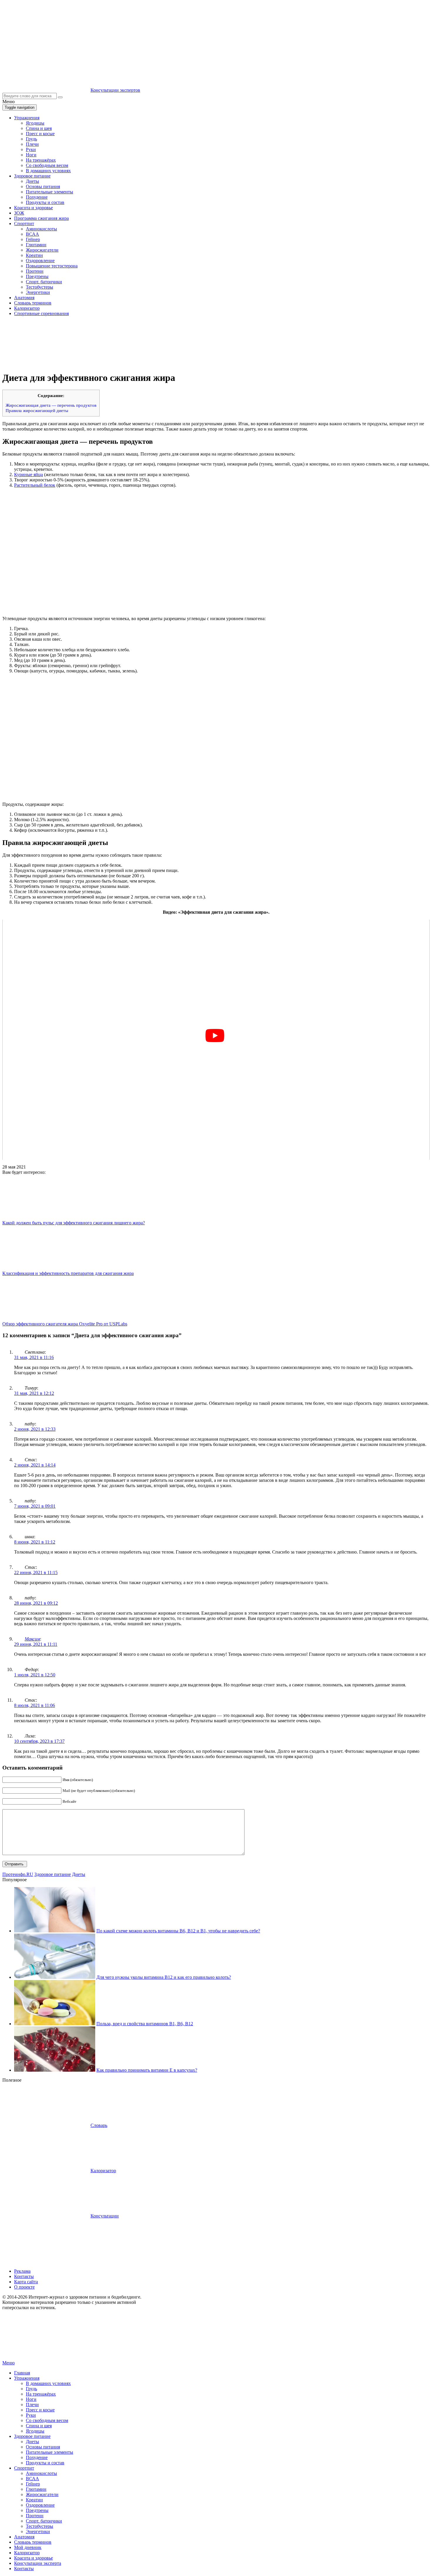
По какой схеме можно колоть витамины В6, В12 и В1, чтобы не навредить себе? (178, 1931)
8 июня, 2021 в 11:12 (35, 1542)
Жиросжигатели (42, 250)
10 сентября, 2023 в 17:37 (39, 1741)
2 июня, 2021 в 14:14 (35, 1465)
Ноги (31, 155)
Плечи (32, 144)
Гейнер (33, 239)
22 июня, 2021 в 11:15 (36, 1572)
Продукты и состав (45, 202)
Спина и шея (39, 128)
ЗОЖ (19, 213)
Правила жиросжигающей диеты (37, 410)
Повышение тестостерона (52, 266)
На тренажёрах (41, 160)
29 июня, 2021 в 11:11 (36, 1644)
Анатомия (24, 298)
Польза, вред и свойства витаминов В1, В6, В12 (145, 2024)
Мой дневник (28, 2547)
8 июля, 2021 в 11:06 (35, 1705)
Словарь (99, 2125)
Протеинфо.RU (18, 1874)
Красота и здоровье (34, 208)
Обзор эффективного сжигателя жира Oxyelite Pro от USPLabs (65, 1324)
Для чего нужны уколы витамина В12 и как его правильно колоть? (164, 1977)
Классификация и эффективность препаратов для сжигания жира (68, 1273)
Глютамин (36, 245)
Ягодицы (35, 123)
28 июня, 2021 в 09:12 (36, 1603)
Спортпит (24, 224)
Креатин (34, 255)
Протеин (35, 271)
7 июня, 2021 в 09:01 (35, 1506)
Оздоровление (40, 261)
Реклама (22, 2271)
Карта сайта (26, 2282)
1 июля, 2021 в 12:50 (35, 1675)
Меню (9, 2363)
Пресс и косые (40, 134)
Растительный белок (35, 485)
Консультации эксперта (38, 2563)
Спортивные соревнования (41, 313)
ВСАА (32, 234)
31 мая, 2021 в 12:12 (34, 1393)
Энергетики (38, 292)
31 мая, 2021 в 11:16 (34, 1357)
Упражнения (27, 118)
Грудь (31, 139)
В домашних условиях (48, 171)
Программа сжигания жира (41, 218)
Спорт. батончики (44, 282)
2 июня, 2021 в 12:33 (35, 1429)
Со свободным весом (47, 165)
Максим (32, 1639)
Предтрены (37, 276)
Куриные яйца (29, 474)
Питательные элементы (50, 192)
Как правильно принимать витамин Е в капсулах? (147, 2070)
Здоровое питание (32, 176)
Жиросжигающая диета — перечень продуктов (51, 405)
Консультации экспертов (115, 90)
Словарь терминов (33, 303)
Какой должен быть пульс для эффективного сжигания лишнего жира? (74, 1223)
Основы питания (43, 186)
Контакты (24, 2276)
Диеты (32, 181)
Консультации (105, 2216)
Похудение (37, 197)
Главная (22, 2373)
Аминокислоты (41, 229)
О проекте (24, 2287)
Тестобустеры (40, 287)
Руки (31, 149)
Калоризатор (27, 308)
